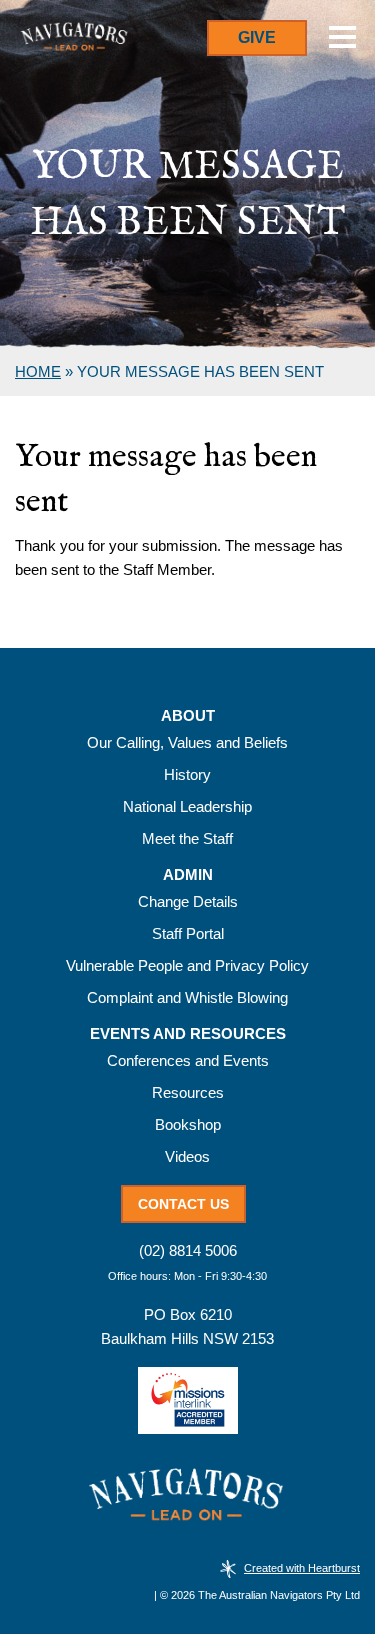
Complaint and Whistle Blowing (187, 997)
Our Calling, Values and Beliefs (187, 742)
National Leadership (187, 806)
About (188, 716)
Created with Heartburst (302, 1568)
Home (38, 371)
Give (257, 37)
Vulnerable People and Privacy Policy (187, 965)
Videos (187, 1156)
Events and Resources (188, 1034)
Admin (188, 875)
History (187, 774)
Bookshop (188, 1124)
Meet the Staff (187, 838)
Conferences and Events (188, 1060)
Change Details (188, 901)
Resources (188, 1092)
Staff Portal (188, 933)
